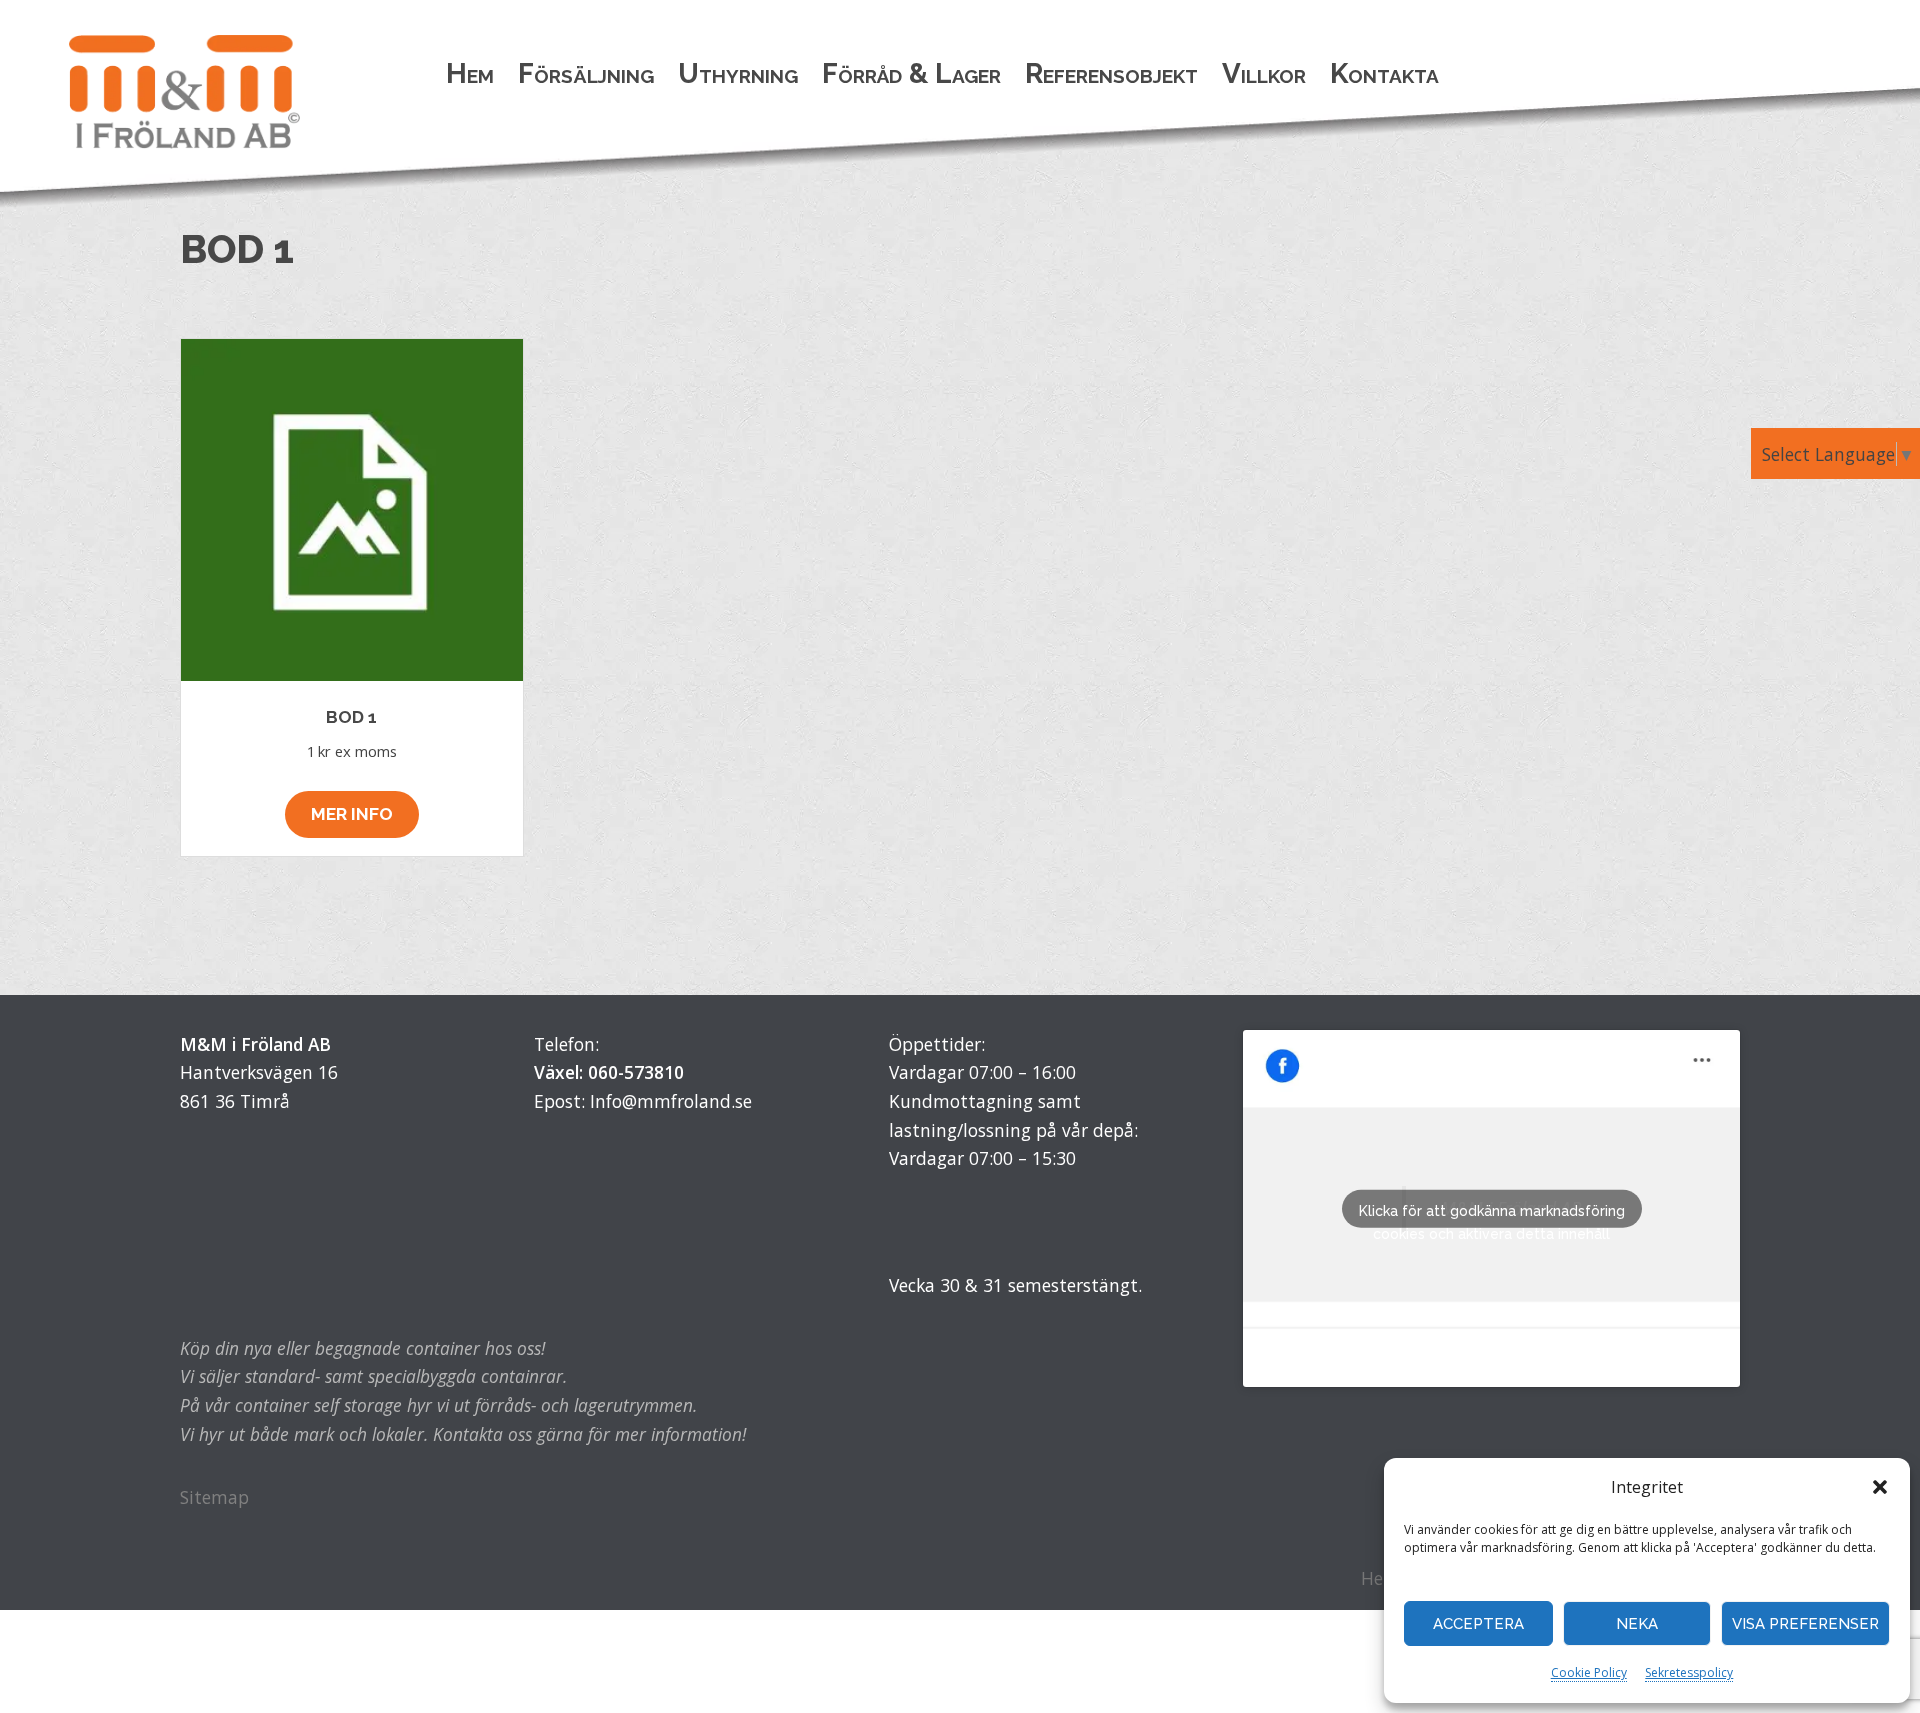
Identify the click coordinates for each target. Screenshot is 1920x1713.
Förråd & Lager (911, 73)
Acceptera (1478, 1624)
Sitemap (214, 1497)
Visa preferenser (1805, 1624)
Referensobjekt (1111, 73)
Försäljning (586, 73)
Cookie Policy (1589, 1672)
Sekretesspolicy (1689, 1672)
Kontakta (1384, 73)
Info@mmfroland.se (671, 1101)
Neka (1637, 1624)
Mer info (352, 814)
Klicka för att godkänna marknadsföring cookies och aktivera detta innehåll (1492, 1215)
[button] (1880, 1487)
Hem (470, 73)
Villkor (1264, 73)
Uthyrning (738, 73)
